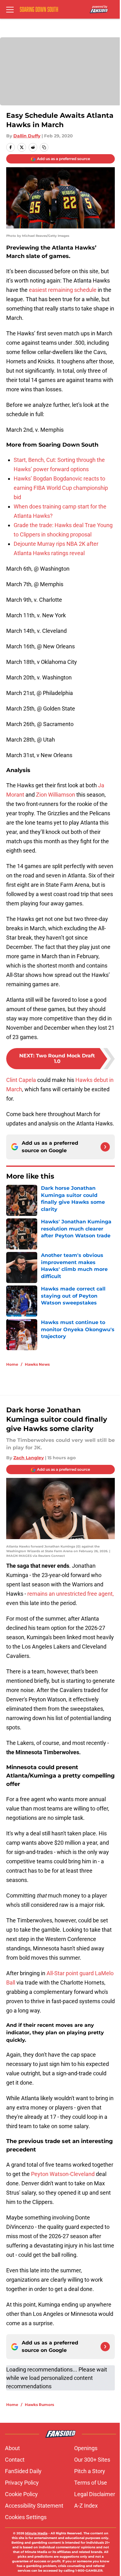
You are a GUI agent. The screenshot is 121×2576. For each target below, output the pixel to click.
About (12, 2448)
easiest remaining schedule (63, 290)
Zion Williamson (56, 795)
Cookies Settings (26, 2517)
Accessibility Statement (34, 2506)
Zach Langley (29, 1458)
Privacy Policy (22, 2483)
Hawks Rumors (39, 2405)
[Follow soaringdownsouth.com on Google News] (105, 1147)
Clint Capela (21, 1080)
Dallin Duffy (27, 136)
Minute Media (36, 2533)
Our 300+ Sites (92, 2460)
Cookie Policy (21, 2494)
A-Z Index (86, 2506)
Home (12, 1364)
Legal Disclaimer (95, 2494)
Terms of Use (91, 2483)
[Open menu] (10, 9)
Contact (15, 2460)
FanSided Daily (23, 2471)
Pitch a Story (90, 2471)
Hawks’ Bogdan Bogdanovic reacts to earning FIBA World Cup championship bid (61, 488)
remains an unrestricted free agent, (71, 1594)
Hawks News (37, 1364)
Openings (86, 2448)
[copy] (44, 147)
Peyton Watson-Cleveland (63, 2174)
